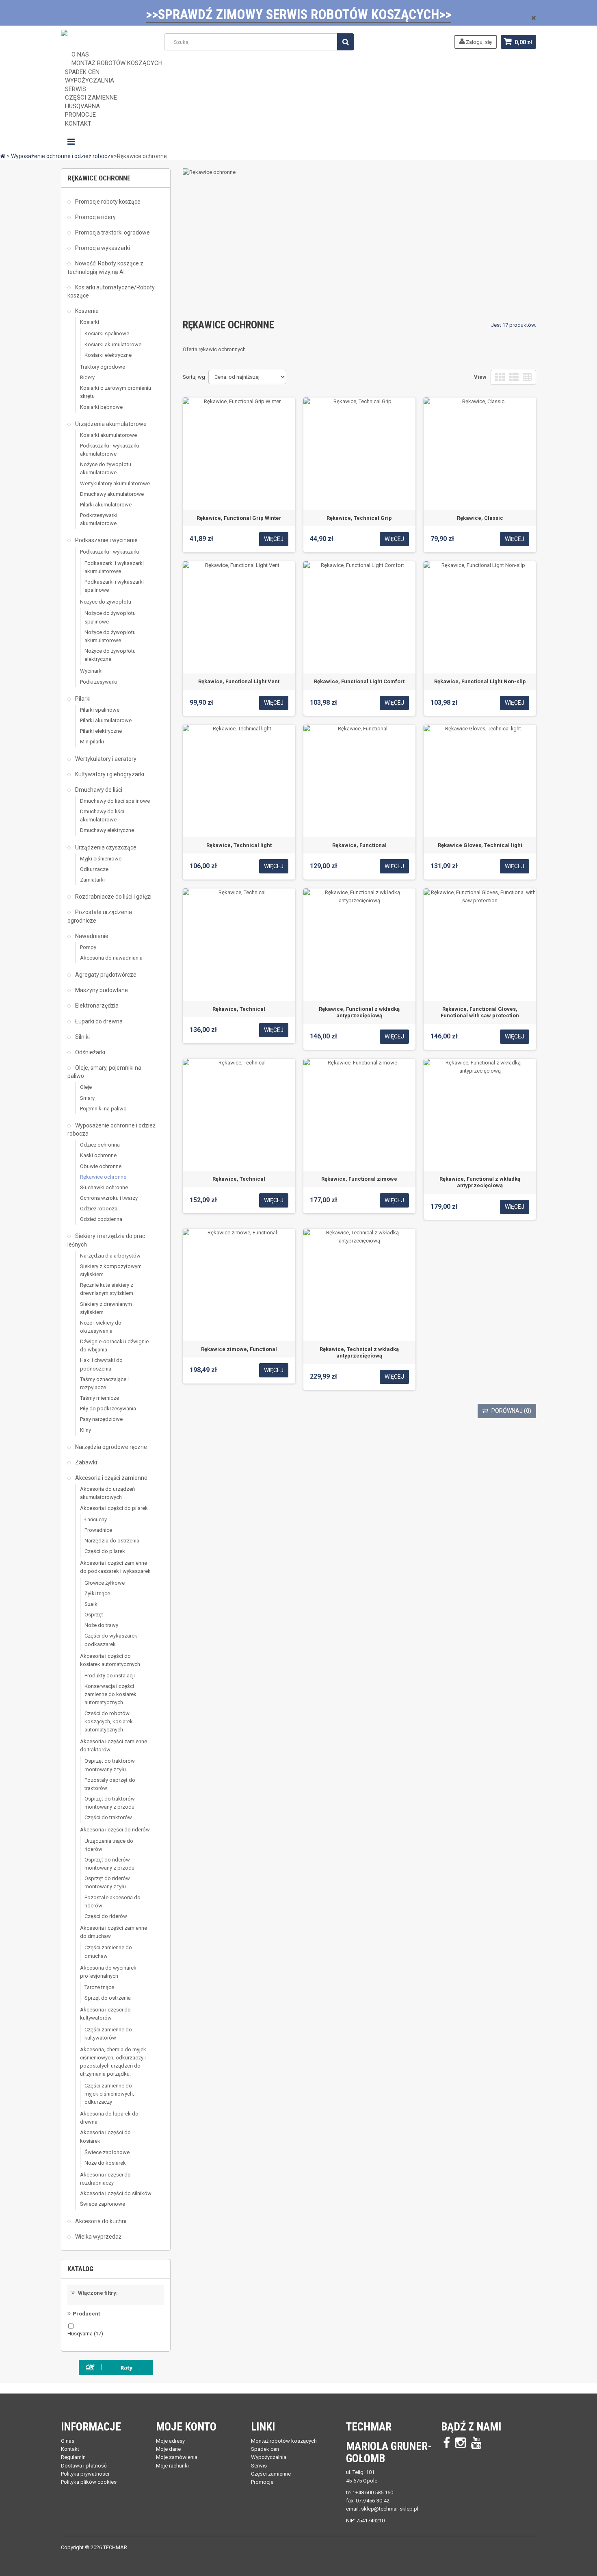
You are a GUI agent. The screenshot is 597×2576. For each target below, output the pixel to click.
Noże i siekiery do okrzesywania (101, 1327)
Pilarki (82, 699)
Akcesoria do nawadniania (111, 958)
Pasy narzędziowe (101, 1419)
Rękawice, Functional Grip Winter (239, 518)
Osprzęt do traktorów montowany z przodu (110, 1803)
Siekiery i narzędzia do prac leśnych (106, 1240)
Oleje (86, 1087)
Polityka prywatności (85, 2474)
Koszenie (86, 311)
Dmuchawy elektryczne (107, 830)
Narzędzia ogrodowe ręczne (110, 1447)
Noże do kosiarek (105, 2163)
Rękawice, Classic (480, 518)
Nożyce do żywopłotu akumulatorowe (106, 468)
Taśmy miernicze (99, 1398)
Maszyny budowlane (101, 990)
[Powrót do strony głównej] (3, 156)
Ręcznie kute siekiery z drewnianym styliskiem (107, 1289)
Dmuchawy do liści (98, 790)
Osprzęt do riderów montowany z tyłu (107, 1882)
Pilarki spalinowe (100, 710)
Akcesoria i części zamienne (111, 1478)
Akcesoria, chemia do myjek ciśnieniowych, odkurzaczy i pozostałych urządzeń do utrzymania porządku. (113, 2062)
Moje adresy (170, 2441)
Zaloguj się (478, 42)
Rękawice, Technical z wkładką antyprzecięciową (359, 1352)
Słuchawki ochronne (104, 1187)
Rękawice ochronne (103, 1177)
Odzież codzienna (101, 1219)
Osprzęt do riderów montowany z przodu (109, 1864)
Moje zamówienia (177, 2457)
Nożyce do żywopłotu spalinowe (110, 617)
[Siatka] (500, 377)
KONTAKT (78, 124)
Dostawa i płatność (84, 2466)
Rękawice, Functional (359, 845)
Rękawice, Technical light (239, 845)
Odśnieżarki (90, 1052)
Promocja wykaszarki (102, 248)
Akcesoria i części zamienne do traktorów (114, 1745)
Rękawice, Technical (239, 1009)
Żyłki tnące (97, 1593)
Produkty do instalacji (110, 1676)
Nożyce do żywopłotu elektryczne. (110, 655)
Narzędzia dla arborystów (110, 1256)
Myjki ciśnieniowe (101, 859)
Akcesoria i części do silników (116, 2193)
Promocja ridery (95, 217)
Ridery (87, 377)
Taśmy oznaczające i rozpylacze (104, 1383)
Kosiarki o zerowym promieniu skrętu (116, 392)
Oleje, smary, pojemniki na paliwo (104, 1072)
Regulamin (73, 2457)
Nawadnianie (91, 936)
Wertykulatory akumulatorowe (115, 483)
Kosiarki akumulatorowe (113, 344)
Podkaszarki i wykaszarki (110, 552)
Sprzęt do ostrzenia (108, 1998)
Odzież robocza (99, 1209)
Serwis (259, 2466)
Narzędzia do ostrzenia (112, 1541)
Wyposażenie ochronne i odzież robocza (111, 1129)
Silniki (82, 1037)
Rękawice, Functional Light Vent (239, 681)
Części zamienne (271, 2474)
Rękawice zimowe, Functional (239, 1349)
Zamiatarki (92, 880)
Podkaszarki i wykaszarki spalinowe (114, 586)
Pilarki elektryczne (101, 731)
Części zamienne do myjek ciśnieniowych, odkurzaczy (109, 2094)
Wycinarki (91, 671)
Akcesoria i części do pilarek (114, 1508)
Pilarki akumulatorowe (106, 505)
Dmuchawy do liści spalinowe (115, 801)
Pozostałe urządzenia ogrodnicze (100, 916)
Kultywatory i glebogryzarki (109, 774)
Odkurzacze (94, 869)
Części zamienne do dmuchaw (108, 1952)
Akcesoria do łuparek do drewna (109, 2118)
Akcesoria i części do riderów (115, 1830)
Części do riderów (106, 1916)
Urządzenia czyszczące (105, 847)
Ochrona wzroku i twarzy (109, 1198)
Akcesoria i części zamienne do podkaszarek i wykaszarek (115, 1567)
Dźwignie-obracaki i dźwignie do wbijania (114, 1346)
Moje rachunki (172, 2466)
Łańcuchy (96, 1519)
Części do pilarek (105, 1551)
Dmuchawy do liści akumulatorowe (102, 816)
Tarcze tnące (99, 1987)
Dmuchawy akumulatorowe (112, 494)
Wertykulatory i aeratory (105, 759)
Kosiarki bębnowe (101, 407)
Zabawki (85, 1462)
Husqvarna (85, 2334)
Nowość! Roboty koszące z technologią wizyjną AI (105, 267)
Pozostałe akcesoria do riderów (112, 1902)
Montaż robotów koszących (284, 2441)
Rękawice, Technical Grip (359, 518)
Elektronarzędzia (96, 1006)
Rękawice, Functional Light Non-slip (480, 681)
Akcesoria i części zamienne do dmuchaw (114, 1932)
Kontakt (70, 2449)
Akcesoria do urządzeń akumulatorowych (107, 1493)
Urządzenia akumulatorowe (110, 424)
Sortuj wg (194, 377)
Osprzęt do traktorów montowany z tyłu (110, 1765)
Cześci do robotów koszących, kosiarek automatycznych (109, 1721)
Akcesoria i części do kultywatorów (105, 2014)
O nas (68, 2441)
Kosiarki (90, 322)
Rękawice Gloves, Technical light (480, 845)
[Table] (527, 377)
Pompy (88, 947)
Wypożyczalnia (269, 2457)
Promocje (262, 2482)
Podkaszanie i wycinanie (106, 540)
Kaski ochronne (98, 1155)
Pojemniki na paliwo (103, 1109)
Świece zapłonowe (107, 2152)
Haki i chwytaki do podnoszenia (101, 1364)
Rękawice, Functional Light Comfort (359, 681)
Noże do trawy (101, 1625)
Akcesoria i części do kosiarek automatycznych (110, 1660)
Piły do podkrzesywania (108, 1409)
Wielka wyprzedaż (98, 2237)
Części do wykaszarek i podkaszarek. (112, 1640)
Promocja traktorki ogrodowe (112, 232)
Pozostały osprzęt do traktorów (110, 1784)
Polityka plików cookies (89, 2482)
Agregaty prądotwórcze (105, 975)
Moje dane (168, 2449)
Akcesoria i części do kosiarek (105, 2136)
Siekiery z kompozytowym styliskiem (111, 1270)
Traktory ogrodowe (103, 367)
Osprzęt (94, 1615)
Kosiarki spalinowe (107, 333)
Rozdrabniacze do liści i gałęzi (113, 897)
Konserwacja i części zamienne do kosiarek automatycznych (110, 1694)
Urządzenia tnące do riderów (109, 1845)
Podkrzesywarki (99, 682)
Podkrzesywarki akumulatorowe (99, 519)
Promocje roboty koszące (107, 202)
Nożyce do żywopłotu (106, 602)
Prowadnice (98, 1530)
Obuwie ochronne (101, 1166)
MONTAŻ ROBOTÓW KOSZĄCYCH (117, 63)
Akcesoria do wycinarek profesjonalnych (108, 1972)
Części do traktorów (108, 1817)
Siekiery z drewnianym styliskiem (106, 1308)
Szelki (92, 1604)
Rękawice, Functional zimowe (359, 1179)
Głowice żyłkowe (105, 1583)
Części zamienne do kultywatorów (108, 2034)
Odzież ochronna (100, 1145)
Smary (87, 1098)
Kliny (85, 1430)
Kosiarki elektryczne (108, 355)
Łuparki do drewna (98, 1021)
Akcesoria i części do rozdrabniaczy (105, 2179)
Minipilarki (92, 742)
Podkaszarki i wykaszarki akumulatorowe (110, 450)
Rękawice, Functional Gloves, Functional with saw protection (480, 1012)
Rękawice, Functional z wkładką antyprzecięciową (359, 1012)
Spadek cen (265, 2449)
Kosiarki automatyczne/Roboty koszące (111, 291)
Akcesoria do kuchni (100, 2221)
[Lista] (514, 377)
